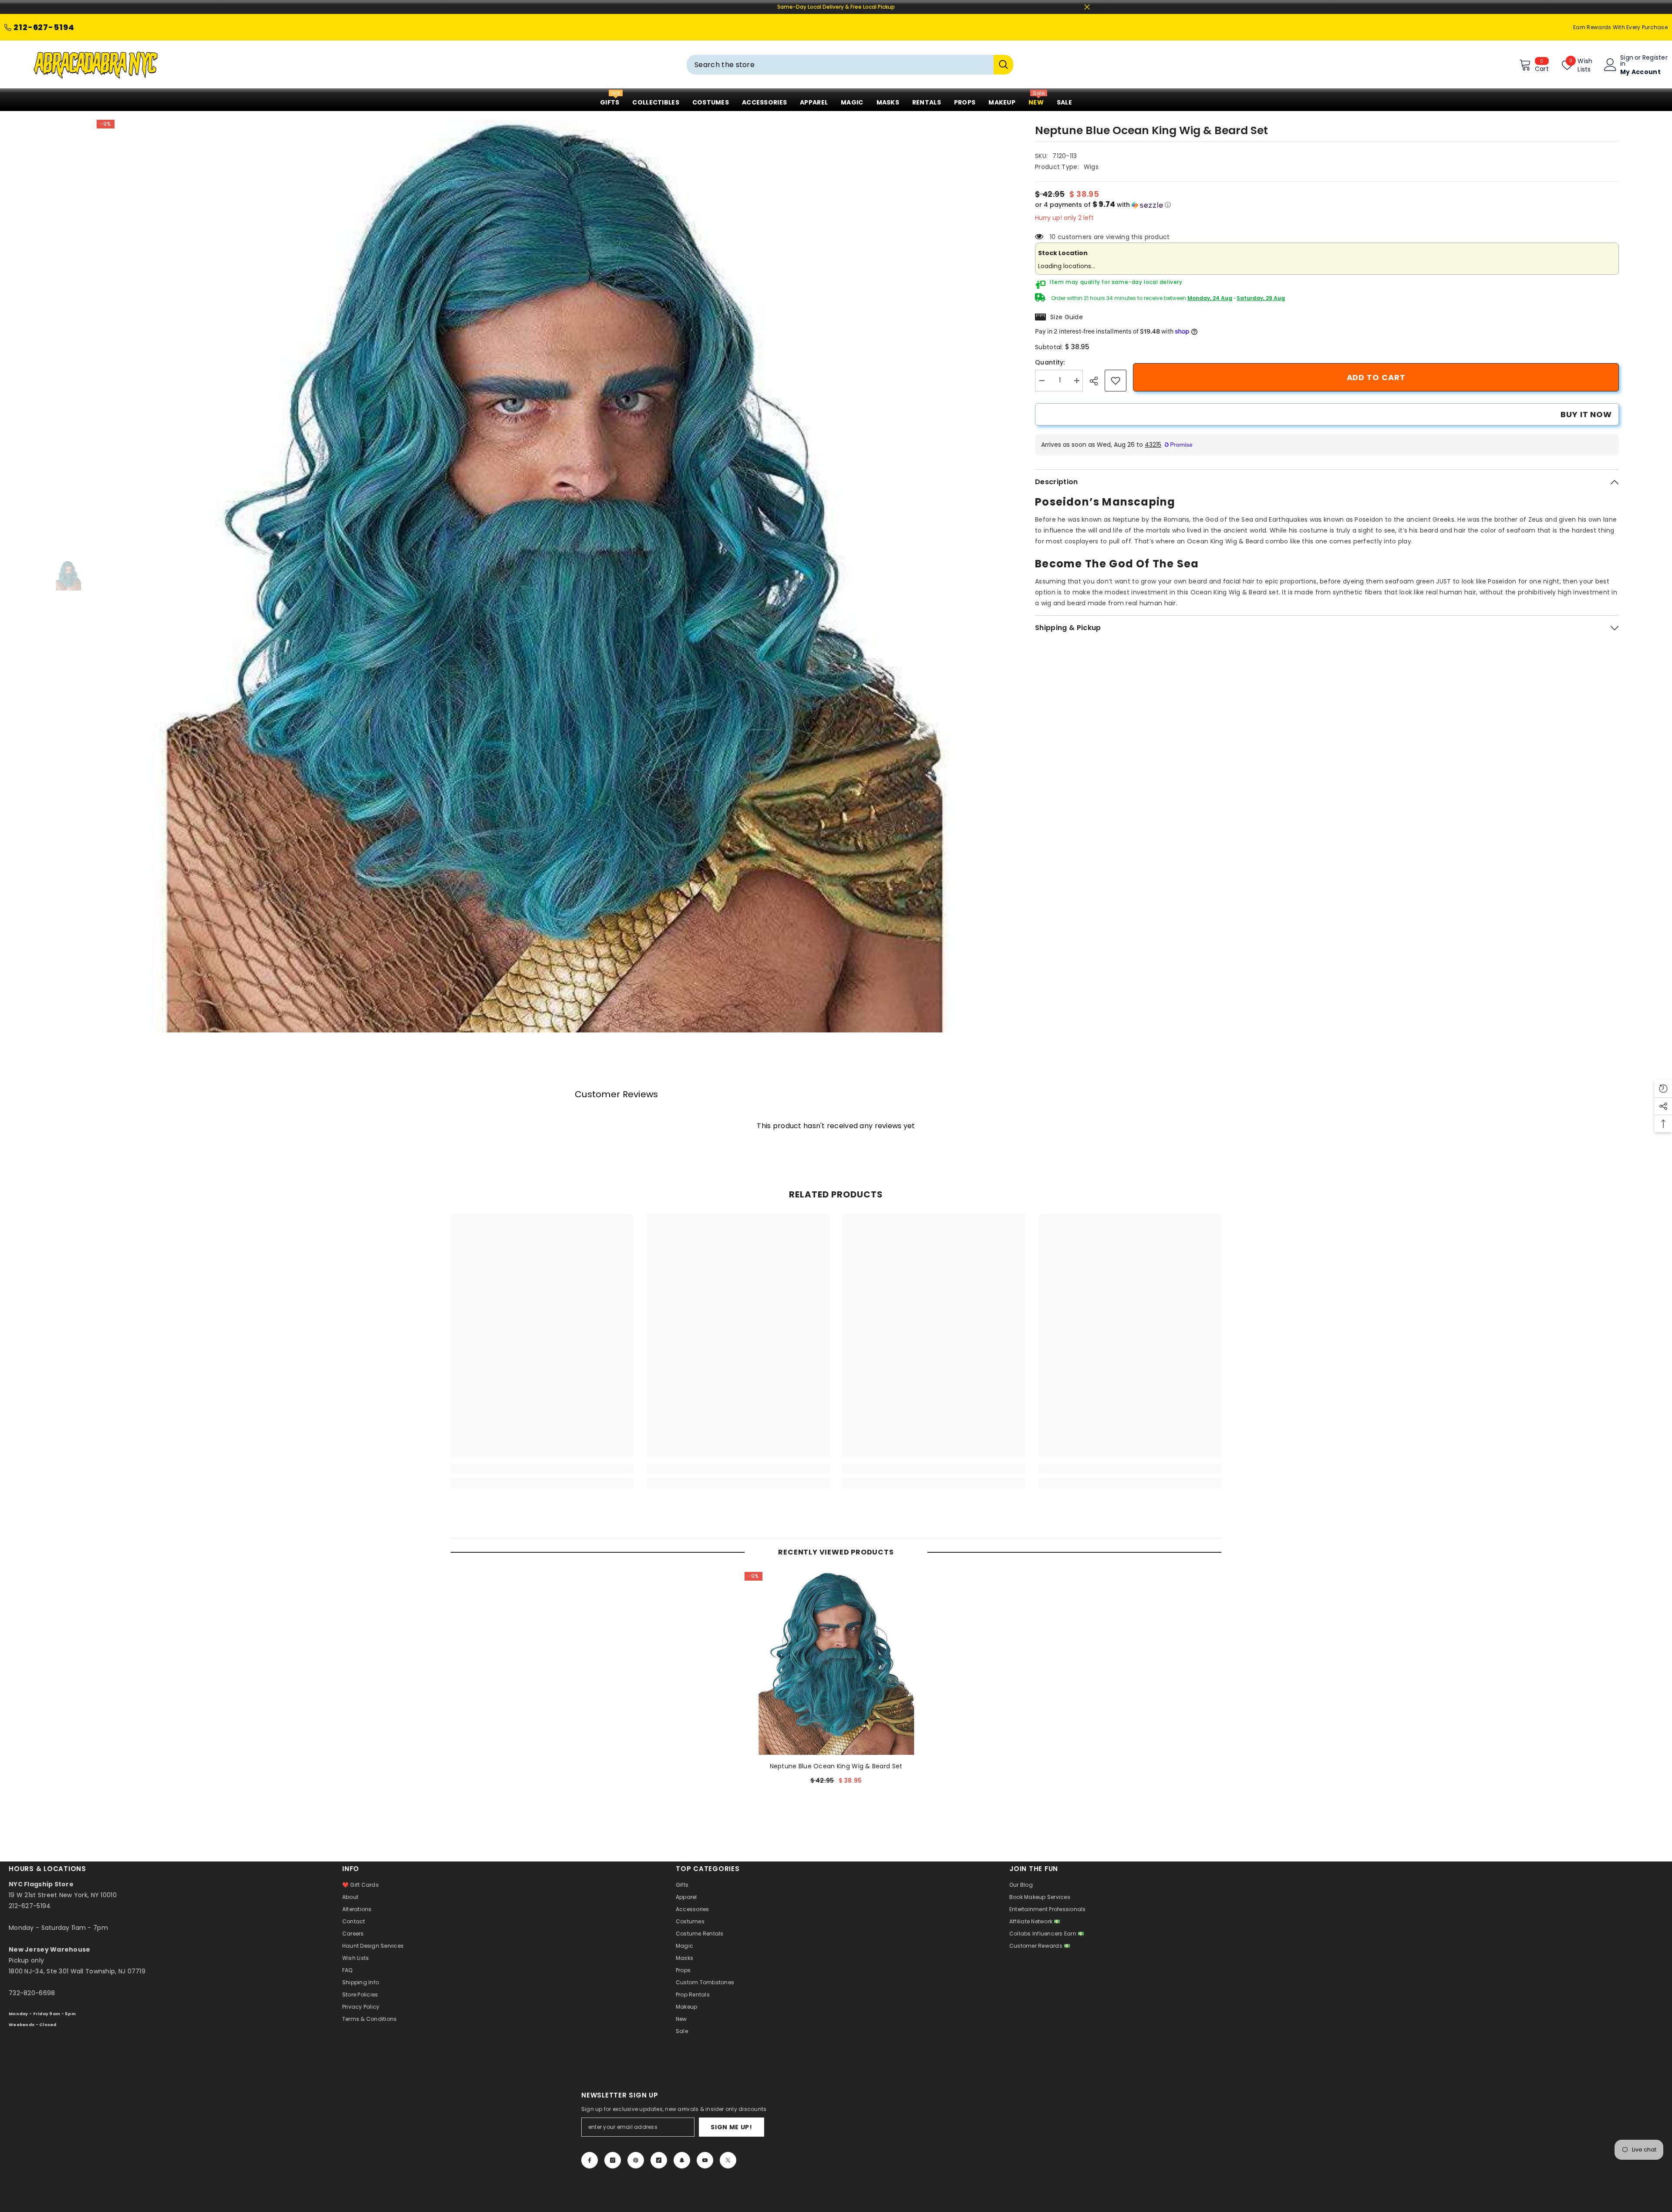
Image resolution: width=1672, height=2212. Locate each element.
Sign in (1627, 61)
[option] (553, 576)
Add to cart (1376, 377)
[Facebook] (590, 2160)
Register (1655, 58)
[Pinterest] (636, 2160)
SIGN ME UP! (731, 2127)
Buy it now (1586, 414)
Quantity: (1050, 362)
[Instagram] (613, 2160)
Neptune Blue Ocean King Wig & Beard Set (836, 1766)
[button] (1327, 205)
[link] (1116, 381)
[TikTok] (659, 2160)
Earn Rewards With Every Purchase (1620, 27)
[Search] (850, 65)
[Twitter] (728, 2160)
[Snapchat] (682, 2160)
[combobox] (840, 65)
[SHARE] (1097, 381)
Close (1087, 7)
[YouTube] (705, 2160)
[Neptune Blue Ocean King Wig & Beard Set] (836, 1663)
